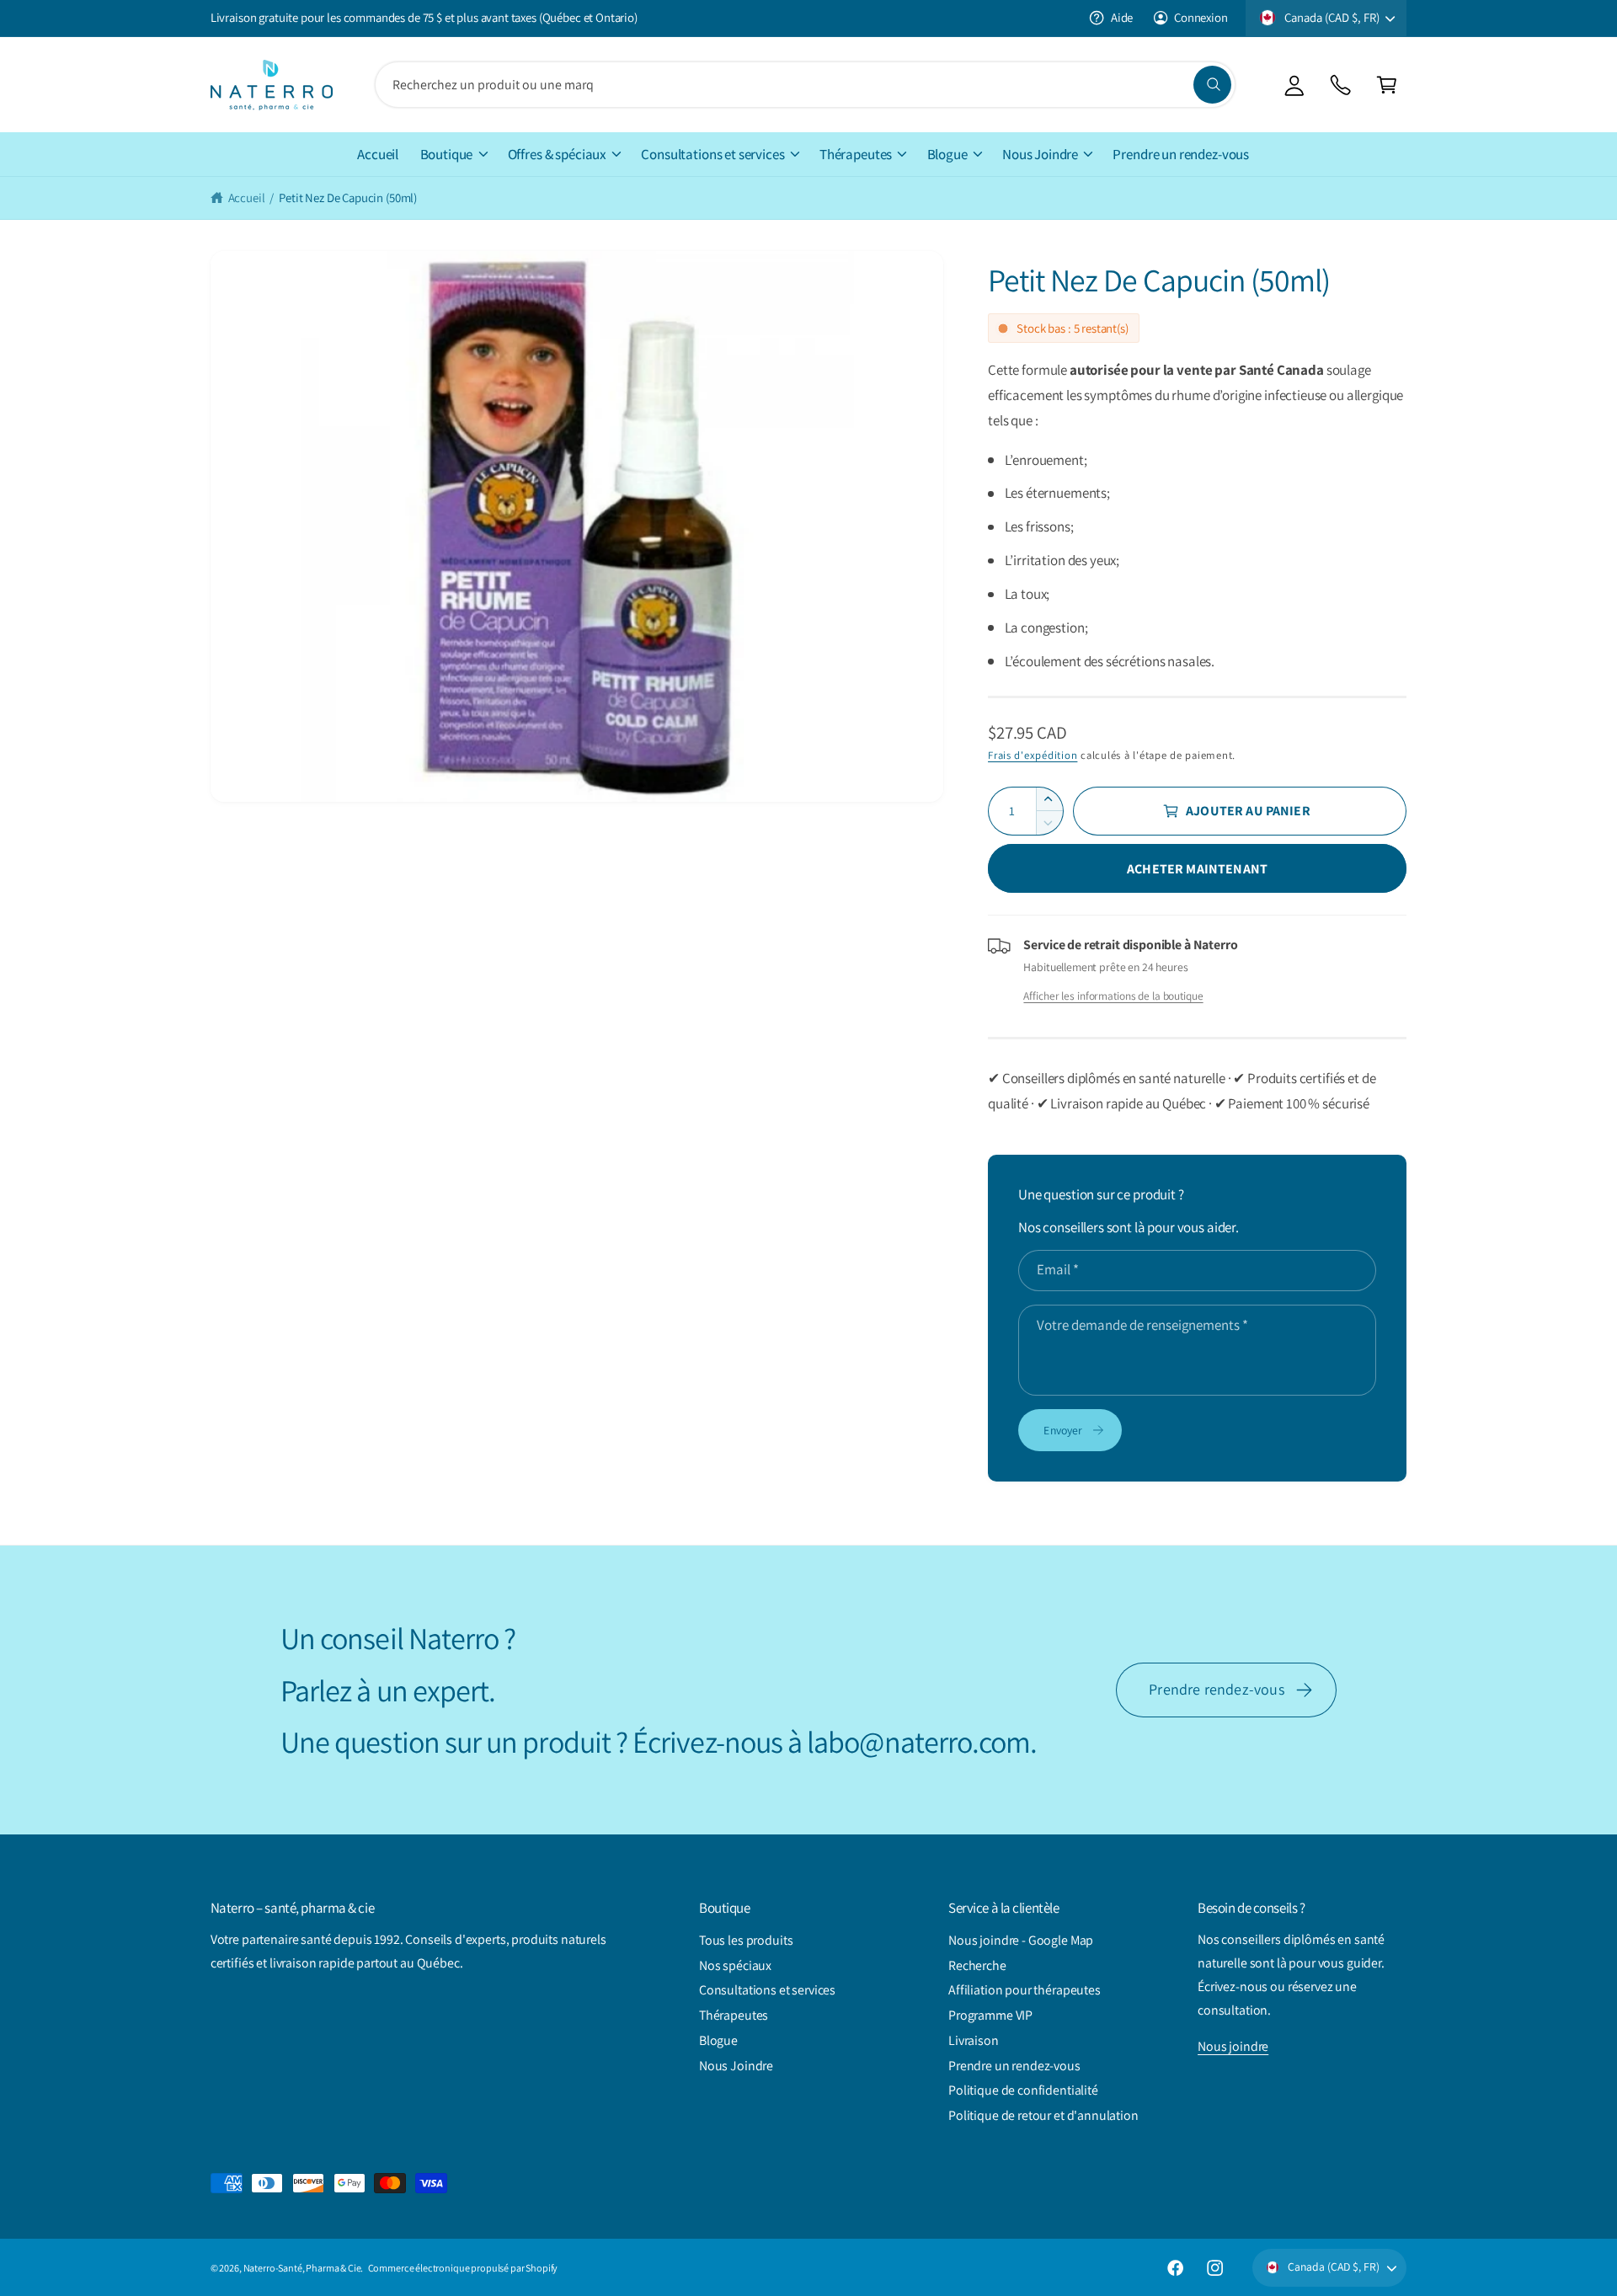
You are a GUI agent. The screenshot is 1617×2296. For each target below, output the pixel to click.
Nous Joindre (1040, 154)
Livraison (974, 2040)
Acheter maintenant (1197, 869)
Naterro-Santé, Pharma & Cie (302, 2268)
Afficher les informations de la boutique (1113, 996)
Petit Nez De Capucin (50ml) (348, 198)
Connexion (1201, 17)
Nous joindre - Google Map (1021, 1940)
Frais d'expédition (1033, 755)
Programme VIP (990, 2015)
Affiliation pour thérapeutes (1025, 1990)
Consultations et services (712, 154)
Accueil (247, 198)
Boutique (447, 154)
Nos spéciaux (735, 1965)
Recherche (977, 1965)
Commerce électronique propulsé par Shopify (463, 2268)
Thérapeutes (856, 154)
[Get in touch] (1340, 85)
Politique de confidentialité (1023, 2090)
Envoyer (1063, 1430)
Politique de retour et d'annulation (1043, 2115)
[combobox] (805, 85)
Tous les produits (746, 1940)
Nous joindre (1233, 2046)
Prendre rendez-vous (1217, 1689)
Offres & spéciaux (557, 154)
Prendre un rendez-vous (1014, 2066)
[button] (1387, 85)
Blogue (947, 154)
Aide (1122, 17)
